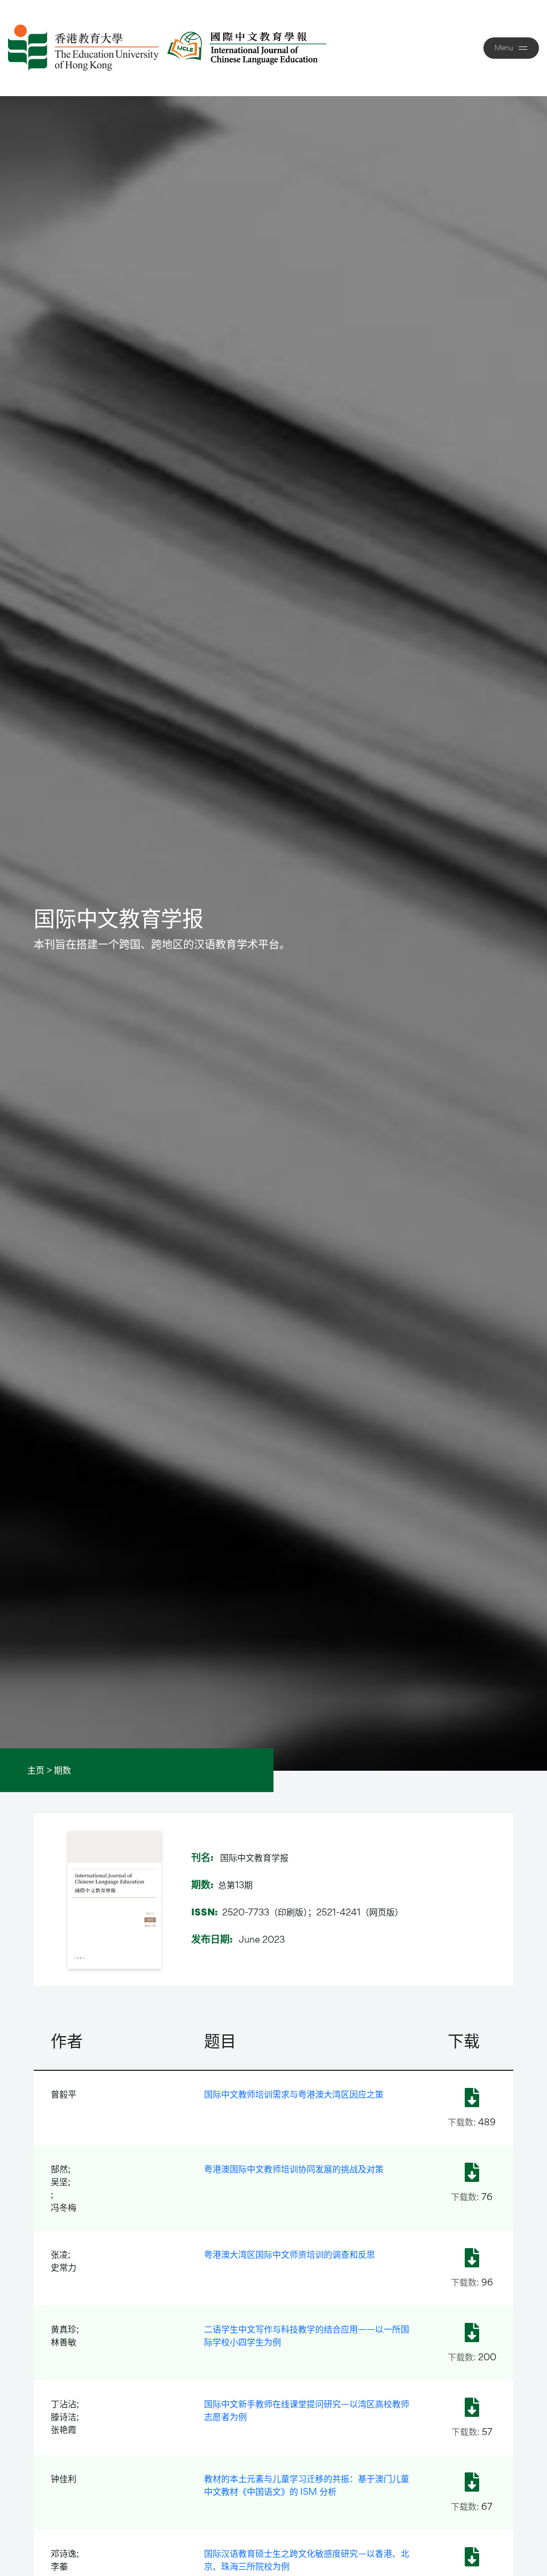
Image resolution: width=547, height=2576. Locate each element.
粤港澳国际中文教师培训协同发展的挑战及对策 (294, 2169)
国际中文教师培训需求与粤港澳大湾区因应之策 (294, 2094)
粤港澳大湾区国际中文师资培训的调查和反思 (290, 2254)
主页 (36, 1770)
